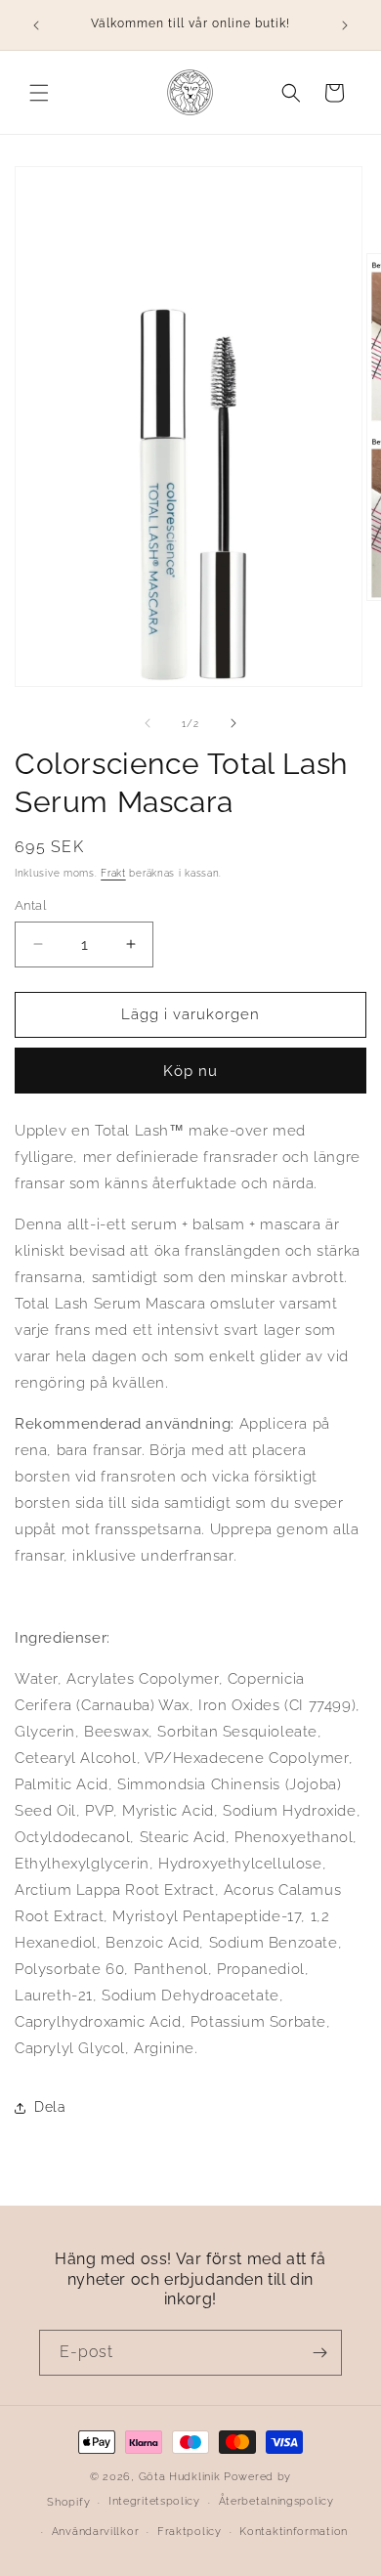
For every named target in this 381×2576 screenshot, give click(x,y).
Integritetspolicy (154, 2501)
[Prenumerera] (319, 2353)
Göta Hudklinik (180, 2477)
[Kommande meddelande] (345, 25)
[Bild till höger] (233, 723)
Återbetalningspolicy (276, 2501)
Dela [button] (50, 2107)
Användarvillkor (96, 2532)
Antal (30, 905)
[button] (39, 93)
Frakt (113, 873)
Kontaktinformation (294, 2532)
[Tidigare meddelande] (36, 25)
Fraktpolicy (190, 2532)
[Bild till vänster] (148, 723)
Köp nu (190, 1071)
